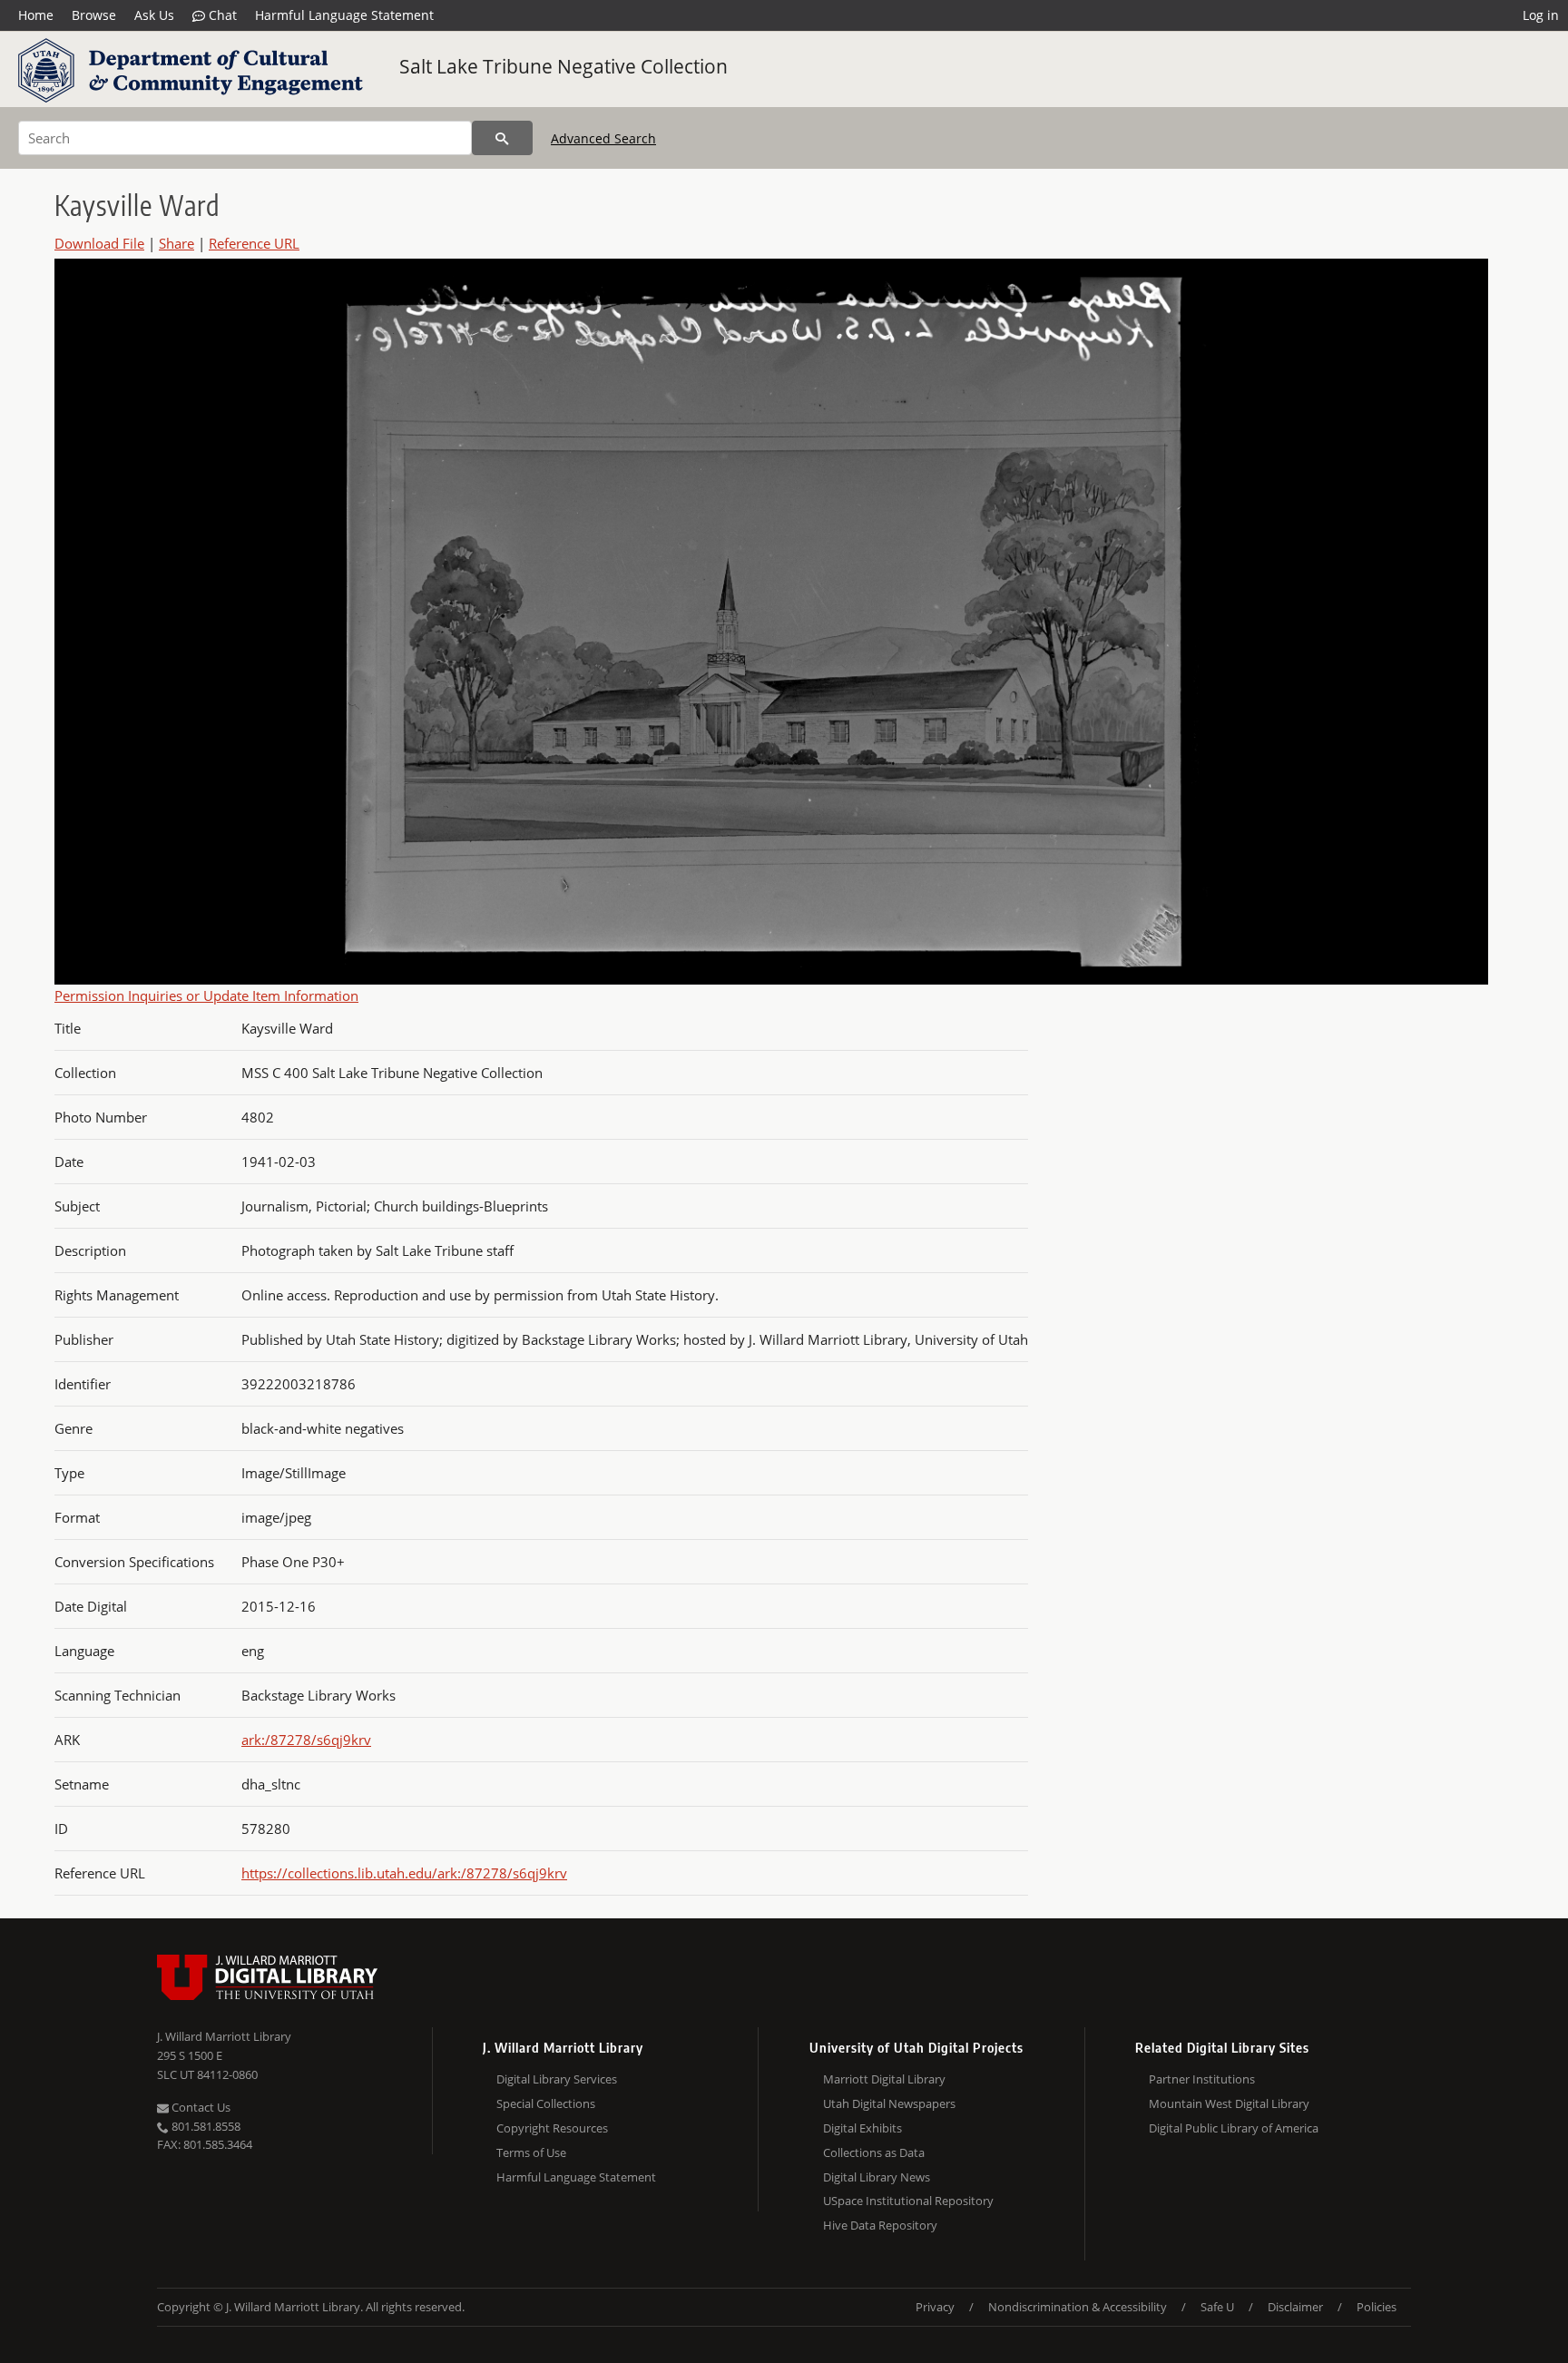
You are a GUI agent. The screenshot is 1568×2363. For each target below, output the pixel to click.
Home (36, 15)
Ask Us (154, 15)
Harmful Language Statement (344, 15)
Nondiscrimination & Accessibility (1078, 2307)
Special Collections (546, 2103)
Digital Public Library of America (1234, 2128)
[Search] (502, 138)
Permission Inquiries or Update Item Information (206, 995)
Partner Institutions (1202, 2079)
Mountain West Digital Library (1229, 2103)
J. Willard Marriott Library (224, 2036)
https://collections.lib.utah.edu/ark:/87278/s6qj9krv (404, 1873)
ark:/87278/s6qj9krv (306, 1740)
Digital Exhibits (862, 2128)
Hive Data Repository (880, 2225)
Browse (94, 15)
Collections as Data (874, 2152)
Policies (1377, 2307)
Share (176, 243)
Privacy (935, 2307)
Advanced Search (603, 138)
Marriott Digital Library (884, 2079)
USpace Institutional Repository (908, 2201)
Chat (221, 15)
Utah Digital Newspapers (889, 2103)
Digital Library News (877, 2177)
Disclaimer (1295, 2307)
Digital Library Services (557, 2079)
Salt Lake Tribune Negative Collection (563, 66)
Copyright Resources (552, 2128)
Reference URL (254, 243)
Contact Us (200, 2107)
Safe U (1217, 2307)
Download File (99, 243)
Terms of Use (531, 2152)
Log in (1541, 15)
